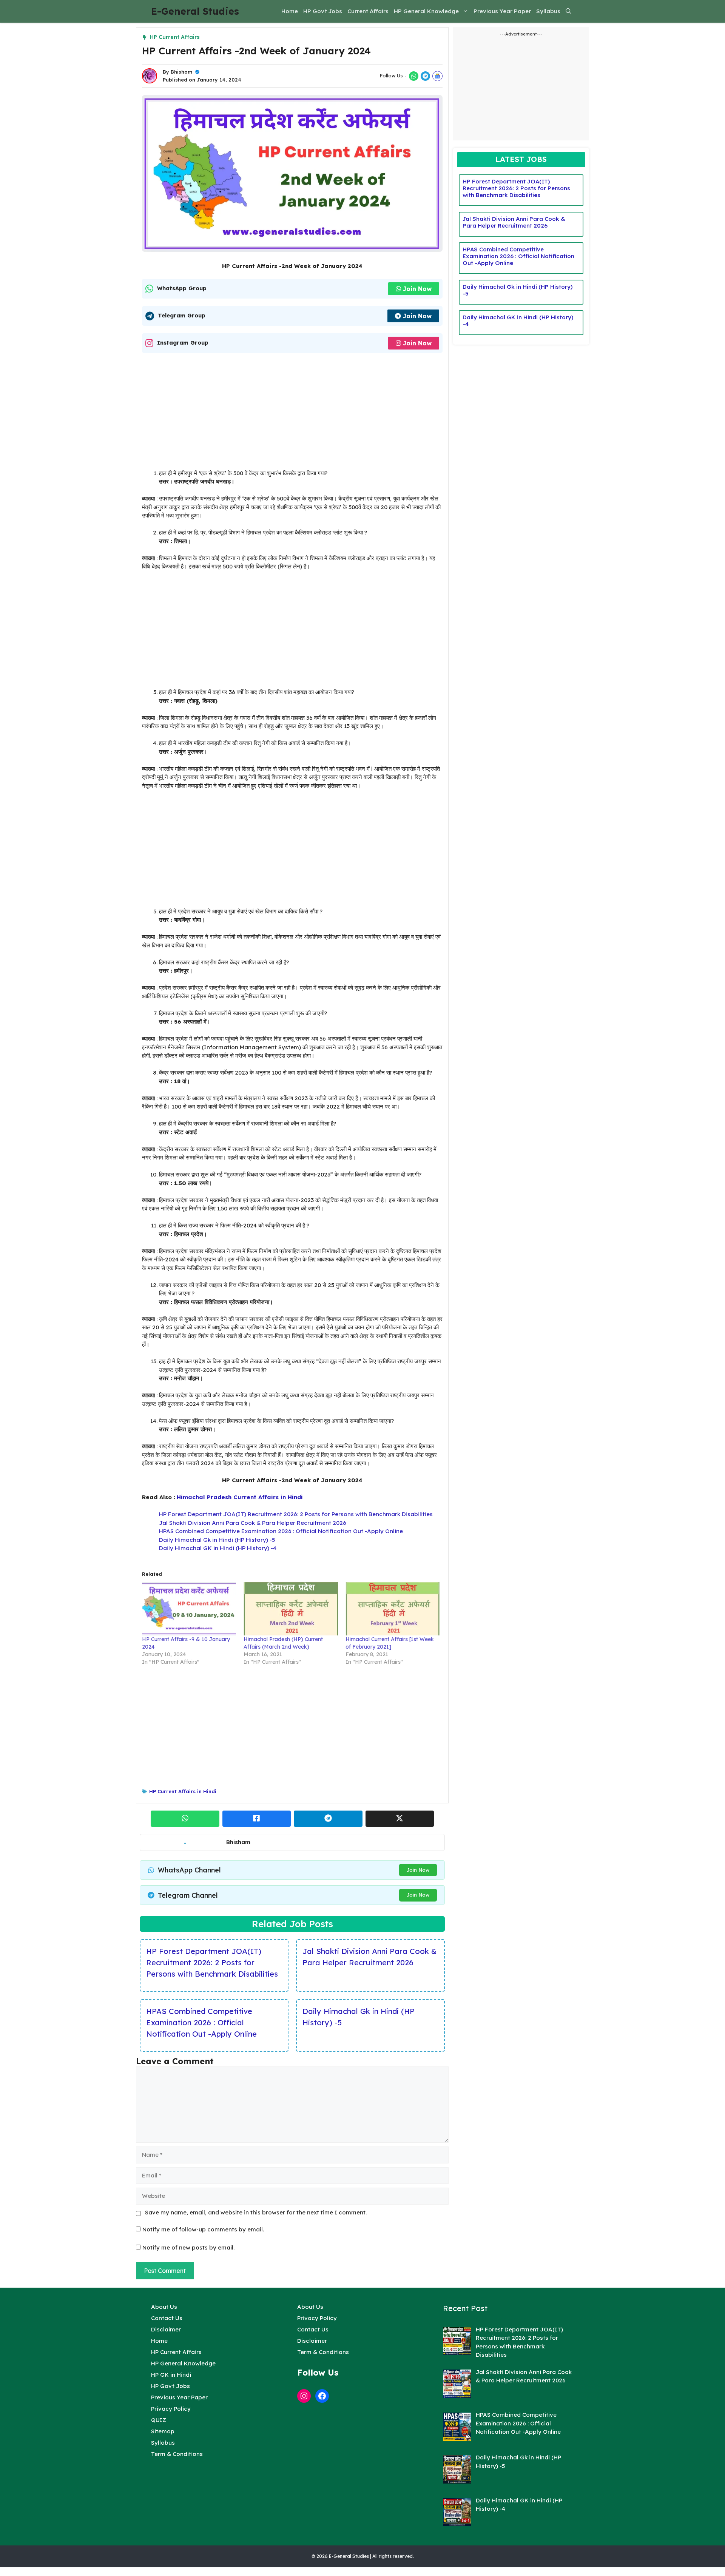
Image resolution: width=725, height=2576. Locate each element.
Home (290, 11)
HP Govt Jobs (323, 11)
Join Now (417, 289)
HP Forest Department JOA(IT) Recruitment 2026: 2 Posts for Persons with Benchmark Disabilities (296, 1514)
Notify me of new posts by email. (188, 2247)
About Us (164, 2307)
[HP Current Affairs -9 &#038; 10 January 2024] (189, 1609)
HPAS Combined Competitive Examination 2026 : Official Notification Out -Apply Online (281, 1531)
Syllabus (548, 11)
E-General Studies (195, 11)
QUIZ (159, 2420)
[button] (568, 11)
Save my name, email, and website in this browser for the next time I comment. (256, 2212)
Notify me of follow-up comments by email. (203, 2229)
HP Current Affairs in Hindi (183, 1791)
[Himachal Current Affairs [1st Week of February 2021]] (393, 1609)
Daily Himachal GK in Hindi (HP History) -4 (218, 1548)
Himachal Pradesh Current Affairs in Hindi (240, 1497)
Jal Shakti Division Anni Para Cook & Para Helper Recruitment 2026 (253, 1523)
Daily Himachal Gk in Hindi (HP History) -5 (217, 1540)
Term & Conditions (177, 2454)
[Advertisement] (292, 413)
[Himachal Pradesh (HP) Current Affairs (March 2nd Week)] (291, 1609)
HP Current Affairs (175, 37)
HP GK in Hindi (171, 2375)
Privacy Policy (171, 2409)
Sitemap (163, 2431)
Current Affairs (368, 11)
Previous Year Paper (502, 11)
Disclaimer (166, 2329)
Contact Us (167, 2318)
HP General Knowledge (426, 11)
